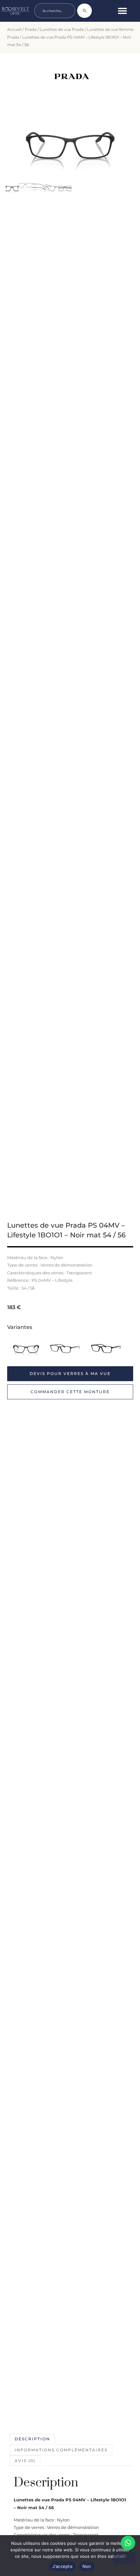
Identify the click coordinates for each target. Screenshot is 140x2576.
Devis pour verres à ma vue (70, 1374)
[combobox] (55, 11)
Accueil (14, 29)
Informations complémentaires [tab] (61, 2450)
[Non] (124, 2558)
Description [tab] (32, 2439)
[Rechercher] (84, 11)
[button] (123, 11)
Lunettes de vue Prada (62, 29)
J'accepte (63, 2566)
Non (87, 2566)
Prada (31, 29)
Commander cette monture (70, 1392)
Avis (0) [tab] (25, 2461)
